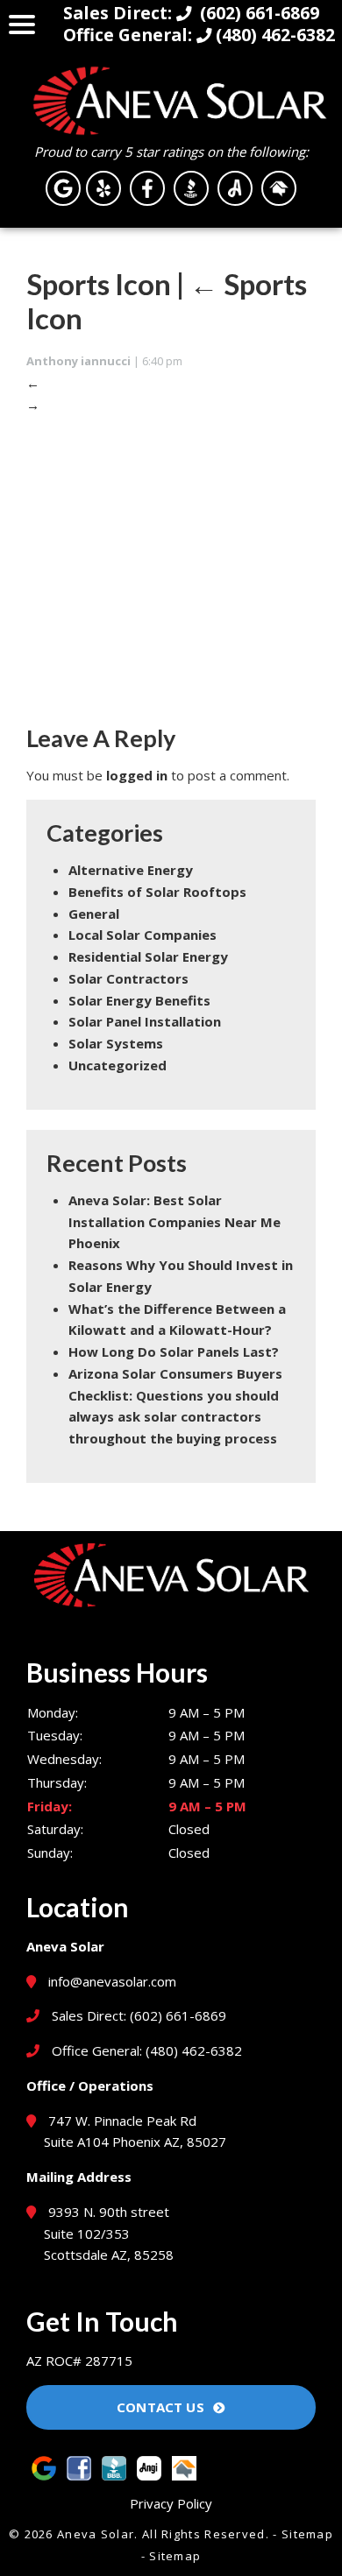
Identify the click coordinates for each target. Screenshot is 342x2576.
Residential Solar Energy (148, 956)
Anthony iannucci (78, 361)
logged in (137, 775)
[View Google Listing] (63, 187)
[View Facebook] (147, 187)
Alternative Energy (131, 870)
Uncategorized (118, 1065)
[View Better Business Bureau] (191, 187)
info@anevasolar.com (112, 1981)
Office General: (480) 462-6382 (145, 2050)
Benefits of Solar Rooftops (157, 892)
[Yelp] (103, 187)
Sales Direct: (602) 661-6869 (137, 2015)
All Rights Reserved (204, 2534)
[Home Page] (171, 101)
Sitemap (307, 2534)
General (94, 914)
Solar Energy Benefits (139, 1000)
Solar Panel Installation (145, 1021)
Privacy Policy (171, 2503)
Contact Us (160, 2407)
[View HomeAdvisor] (279, 187)
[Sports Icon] (171, 565)
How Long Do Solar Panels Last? (174, 1352)
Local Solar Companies (142, 935)
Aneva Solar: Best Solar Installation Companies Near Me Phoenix (175, 1222)
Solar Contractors (128, 978)
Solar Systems (116, 1043)
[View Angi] (235, 187)
